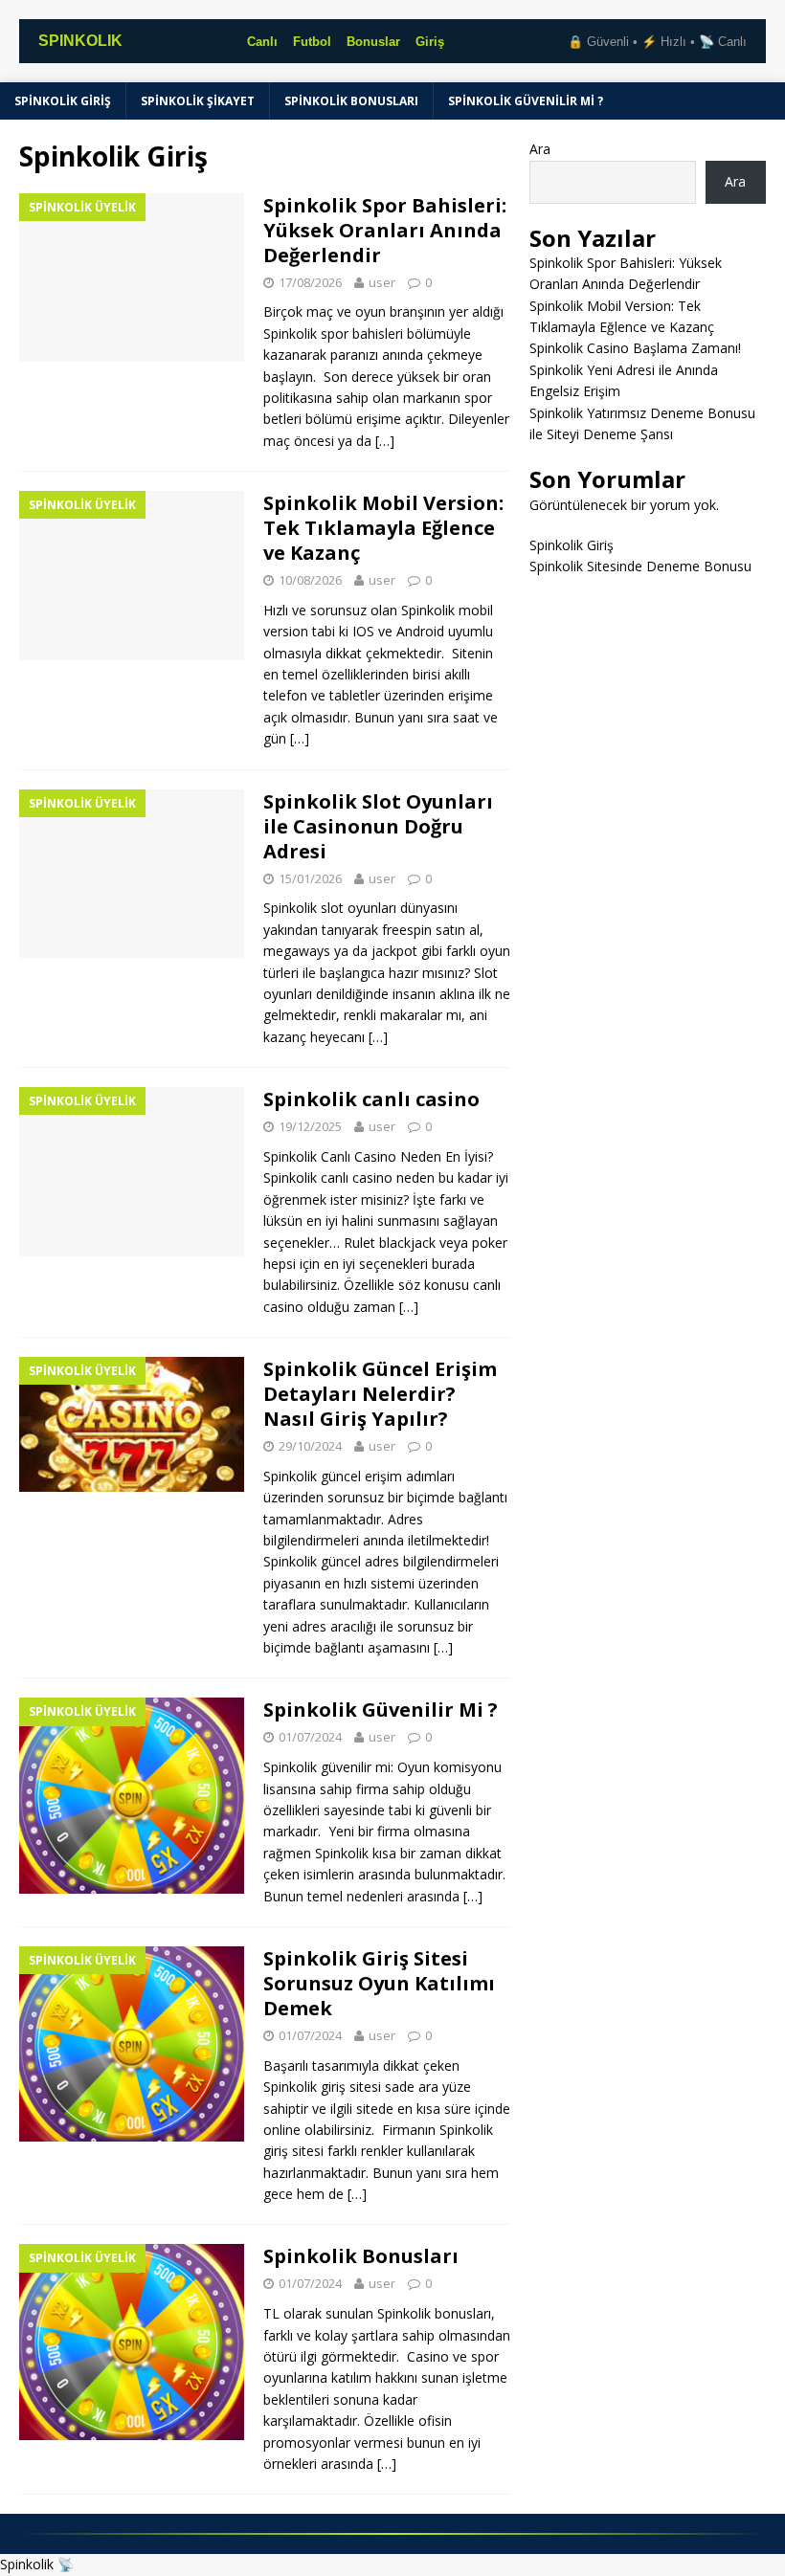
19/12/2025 (310, 1126)
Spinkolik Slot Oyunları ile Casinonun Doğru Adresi (378, 826)
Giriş (430, 42)
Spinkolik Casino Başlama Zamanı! (637, 348)
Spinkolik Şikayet (198, 101)
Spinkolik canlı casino (371, 1099)
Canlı (262, 42)
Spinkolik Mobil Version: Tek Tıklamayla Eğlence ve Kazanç (383, 528)
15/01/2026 (310, 878)
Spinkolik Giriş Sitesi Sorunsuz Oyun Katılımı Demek (379, 1983)
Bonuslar (373, 42)
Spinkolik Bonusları (351, 101)
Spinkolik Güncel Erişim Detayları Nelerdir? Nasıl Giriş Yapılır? (380, 1394)
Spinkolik (27, 2564)
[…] (385, 441)
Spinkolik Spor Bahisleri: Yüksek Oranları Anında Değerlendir (385, 230)
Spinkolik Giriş (63, 101)
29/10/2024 (310, 1446)
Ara (540, 149)
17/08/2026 (310, 282)
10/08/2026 (310, 580)
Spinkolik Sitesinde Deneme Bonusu (640, 566)
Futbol (312, 42)
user (382, 282)
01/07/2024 (310, 1737)
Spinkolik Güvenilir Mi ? (526, 101)
